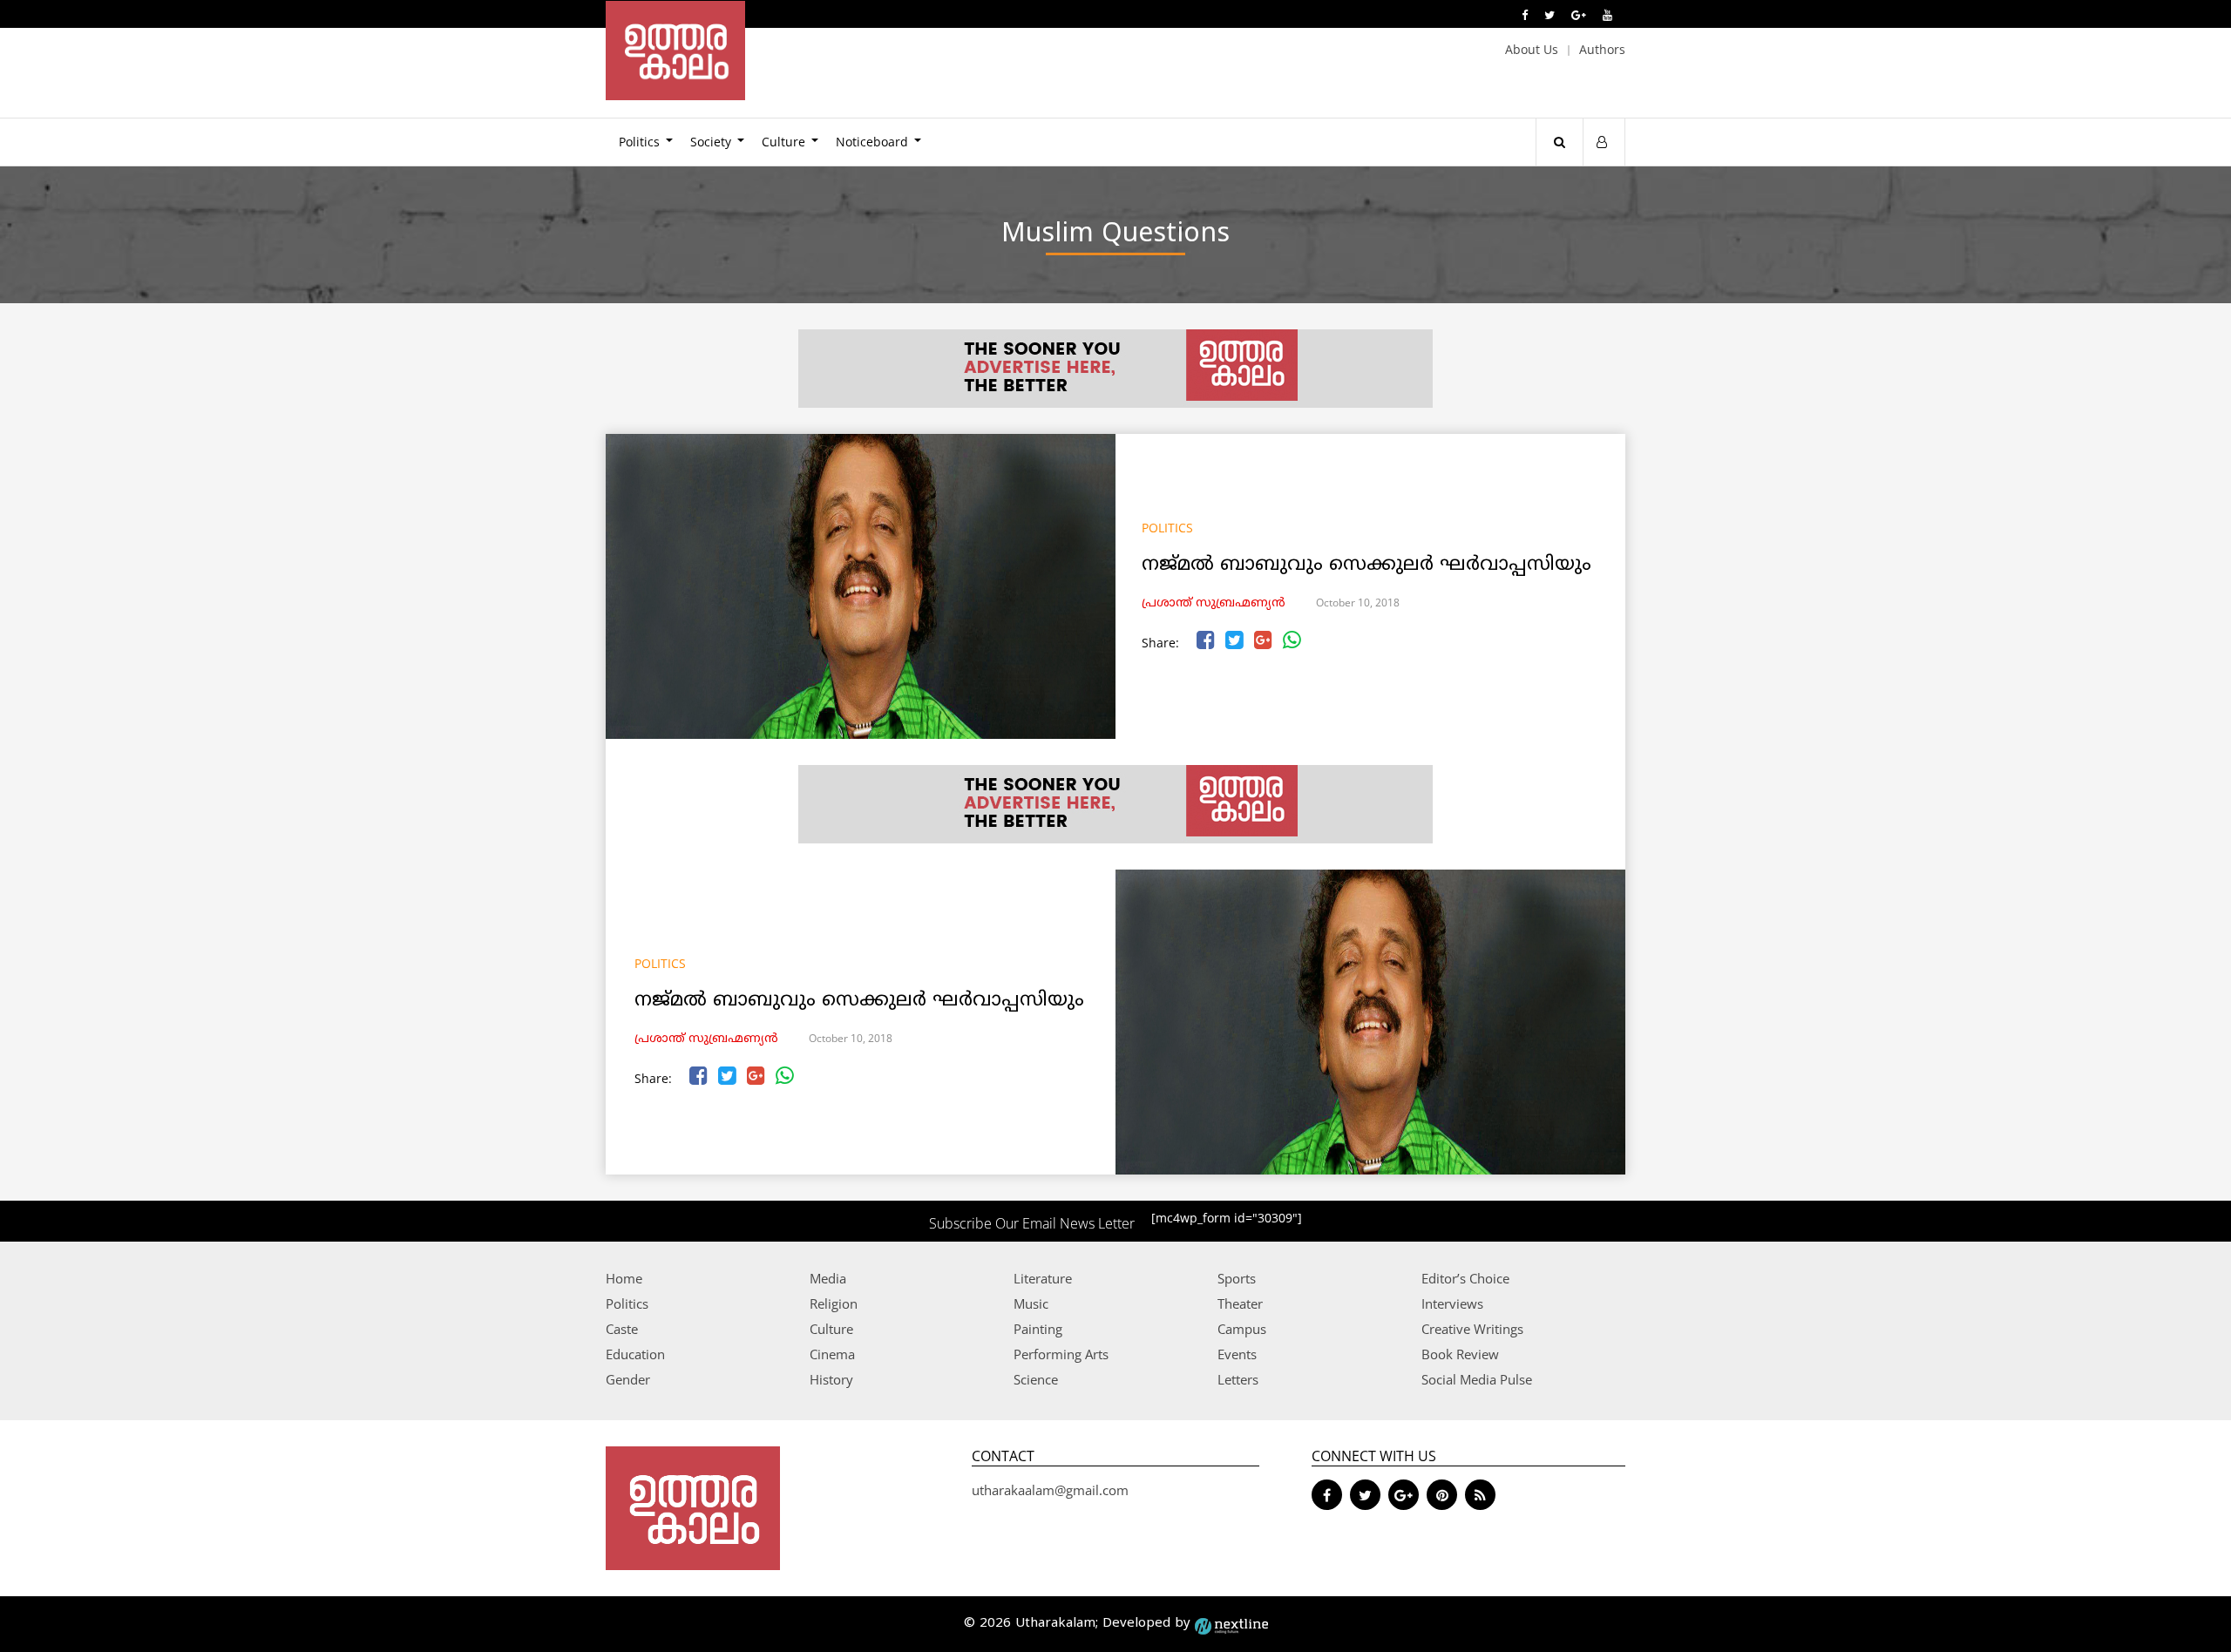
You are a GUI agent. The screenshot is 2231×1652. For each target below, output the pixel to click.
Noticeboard (872, 142)
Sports (1237, 1278)
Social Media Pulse (1477, 1379)
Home (624, 1278)
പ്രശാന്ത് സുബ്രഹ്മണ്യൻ (1214, 603)
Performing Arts (1061, 1354)
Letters (1238, 1379)
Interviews (1452, 1303)
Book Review (1460, 1354)
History (831, 1379)
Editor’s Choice (1465, 1278)
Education (635, 1354)
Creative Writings (1472, 1329)
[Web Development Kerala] (1231, 1624)
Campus (1242, 1329)
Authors (1602, 49)
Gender (628, 1379)
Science (1036, 1379)
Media (828, 1278)
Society (711, 142)
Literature (1043, 1278)
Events (1237, 1354)
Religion (834, 1303)
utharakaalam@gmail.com (1050, 1490)
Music (1031, 1303)
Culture (783, 142)
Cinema (832, 1354)
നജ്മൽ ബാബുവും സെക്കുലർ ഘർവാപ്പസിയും (1366, 565)
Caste (622, 1329)
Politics (639, 142)
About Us (1532, 49)
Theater (1240, 1303)
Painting (1038, 1329)
